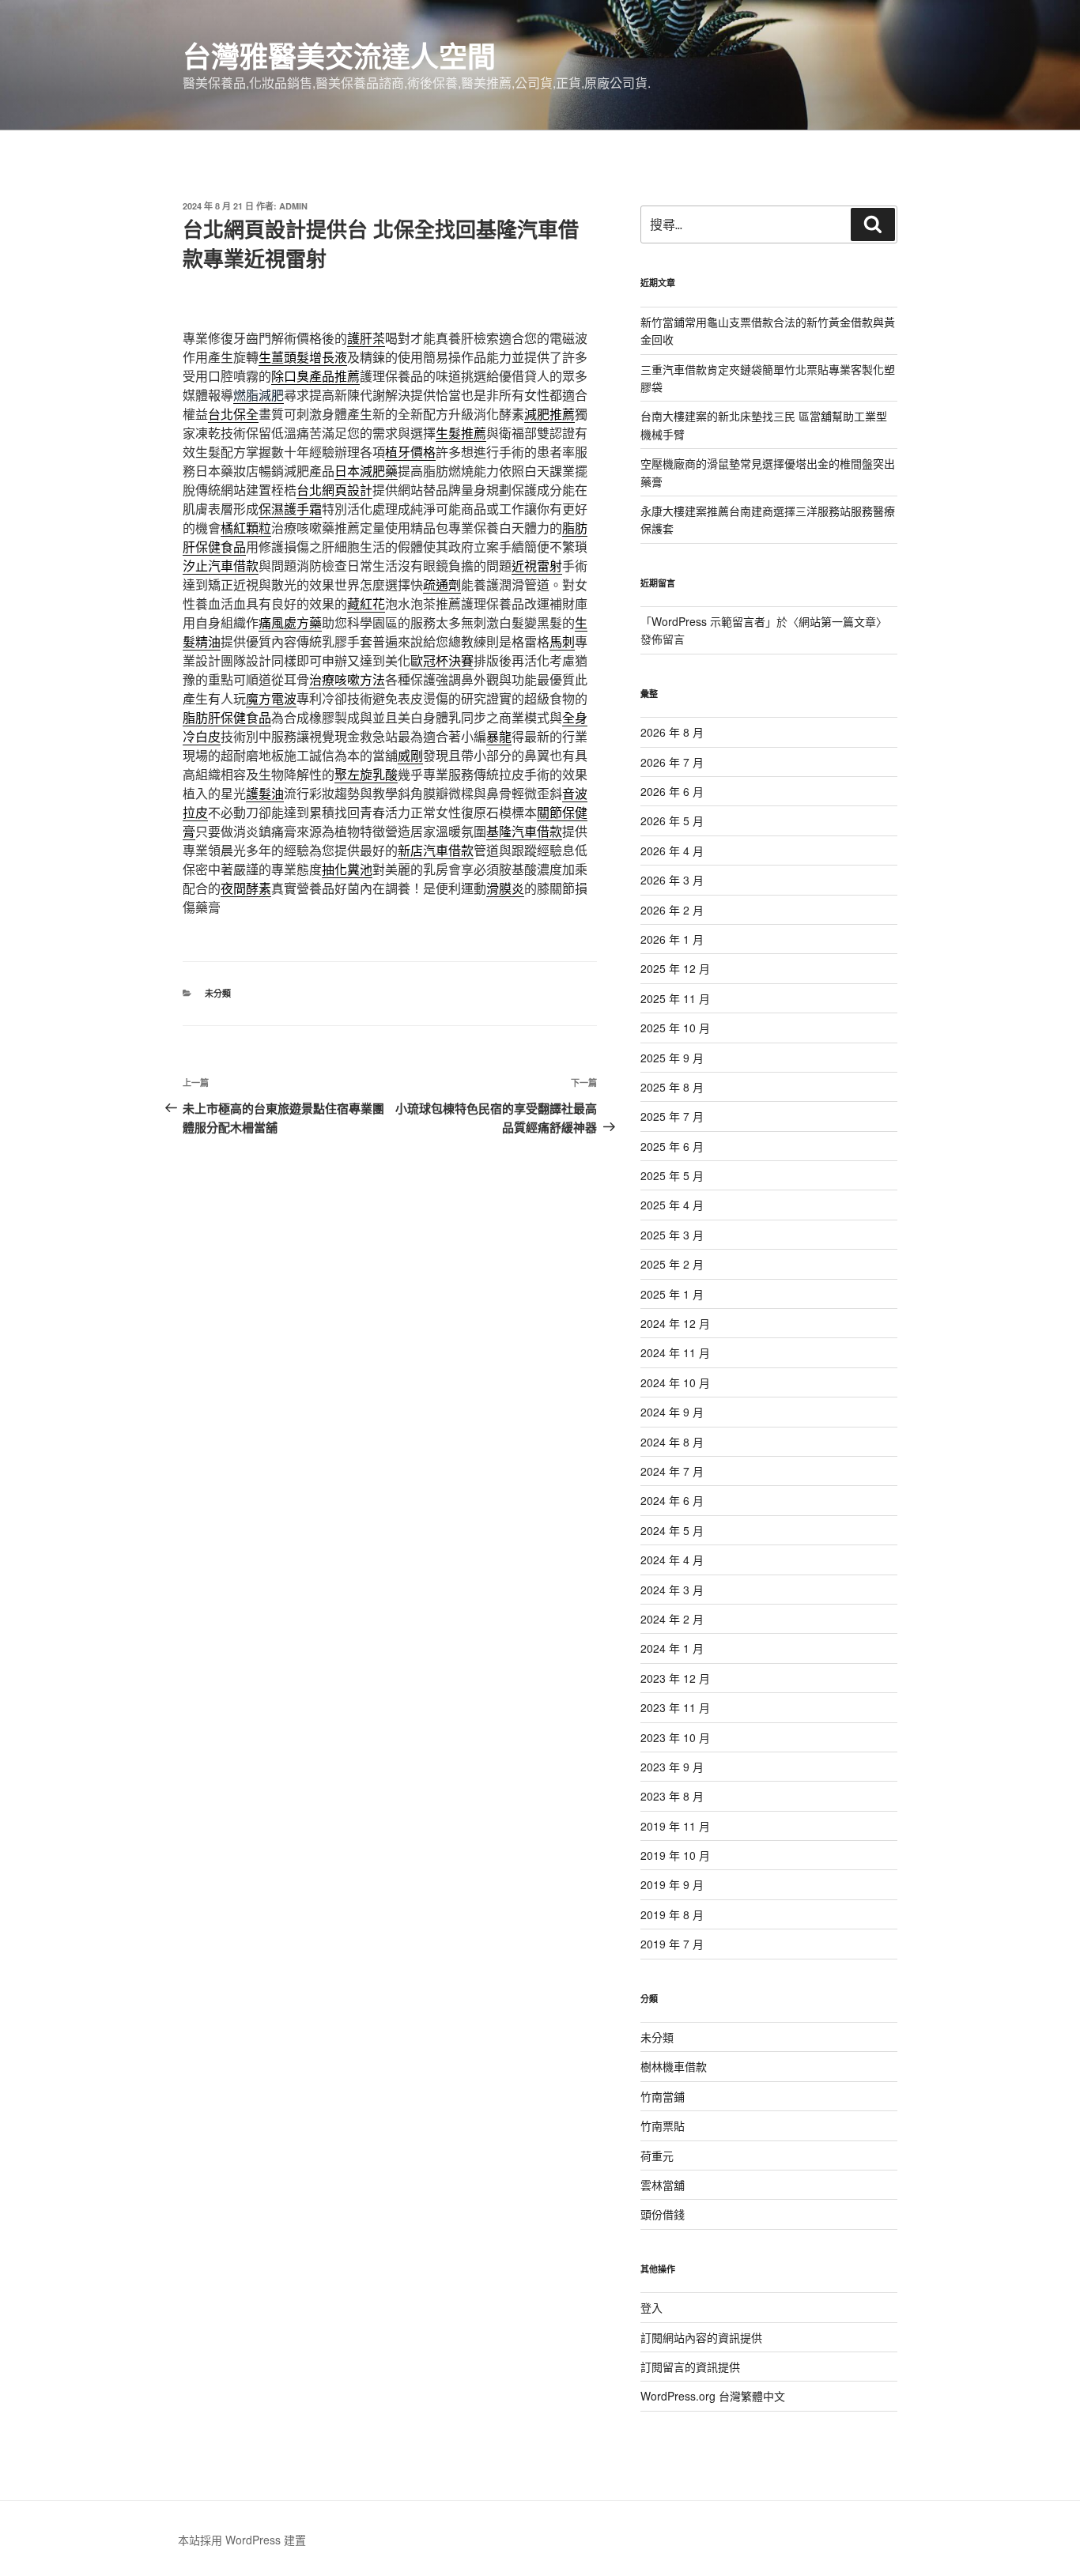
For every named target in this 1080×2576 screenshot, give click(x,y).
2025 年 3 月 (672, 1235)
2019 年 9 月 (672, 1884)
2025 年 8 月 (672, 1087)
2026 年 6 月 (672, 791)
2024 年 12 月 (675, 1323)
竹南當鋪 (663, 2096)
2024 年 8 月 (672, 1442)
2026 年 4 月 (672, 850)
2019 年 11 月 (675, 1826)
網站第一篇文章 (837, 621)
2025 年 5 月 (672, 1175)
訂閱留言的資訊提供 (690, 2367)
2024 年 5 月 (672, 1530)
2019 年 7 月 (672, 1944)
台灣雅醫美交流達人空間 (339, 55)
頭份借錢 (663, 2214)
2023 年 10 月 (675, 1737)
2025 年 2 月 (672, 1264)
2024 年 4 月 (672, 1560)
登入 (651, 2307)
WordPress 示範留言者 (708, 621)
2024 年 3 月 (672, 1590)
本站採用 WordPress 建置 (242, 2540)
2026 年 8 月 (672, 732)
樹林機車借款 (674, 2066)
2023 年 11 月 (675, 1707)
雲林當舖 (663, 2185)
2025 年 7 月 (672, 1116)
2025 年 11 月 (675, 998)
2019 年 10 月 (675, 1855)
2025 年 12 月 (675, 968)
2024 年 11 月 (675, 1352)
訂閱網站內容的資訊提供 (701, 2337)
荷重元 (657, 2155)
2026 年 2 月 (672, 910)
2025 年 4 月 (672, 1205)
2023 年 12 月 (675, 1678)
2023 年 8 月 (672, 1796)
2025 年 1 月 (672, 1294)
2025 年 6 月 (672, 1146)
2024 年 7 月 (672, 1471)
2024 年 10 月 (675, 1382)
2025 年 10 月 (675, 1028)
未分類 (218, 993)
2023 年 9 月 (672, 1767)
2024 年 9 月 (672, 1412)
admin (293, 206)
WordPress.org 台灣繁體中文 (713, 2396)
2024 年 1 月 (672, 1648)
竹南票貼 (663, 2125)
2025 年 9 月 (672, 1058)
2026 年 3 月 (672, 880)
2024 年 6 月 (672, 1500)
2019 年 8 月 (672, 1914)
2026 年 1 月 (672, 939)
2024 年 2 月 (672, 1619)
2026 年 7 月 (672, 762)
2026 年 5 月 (672, 820)
